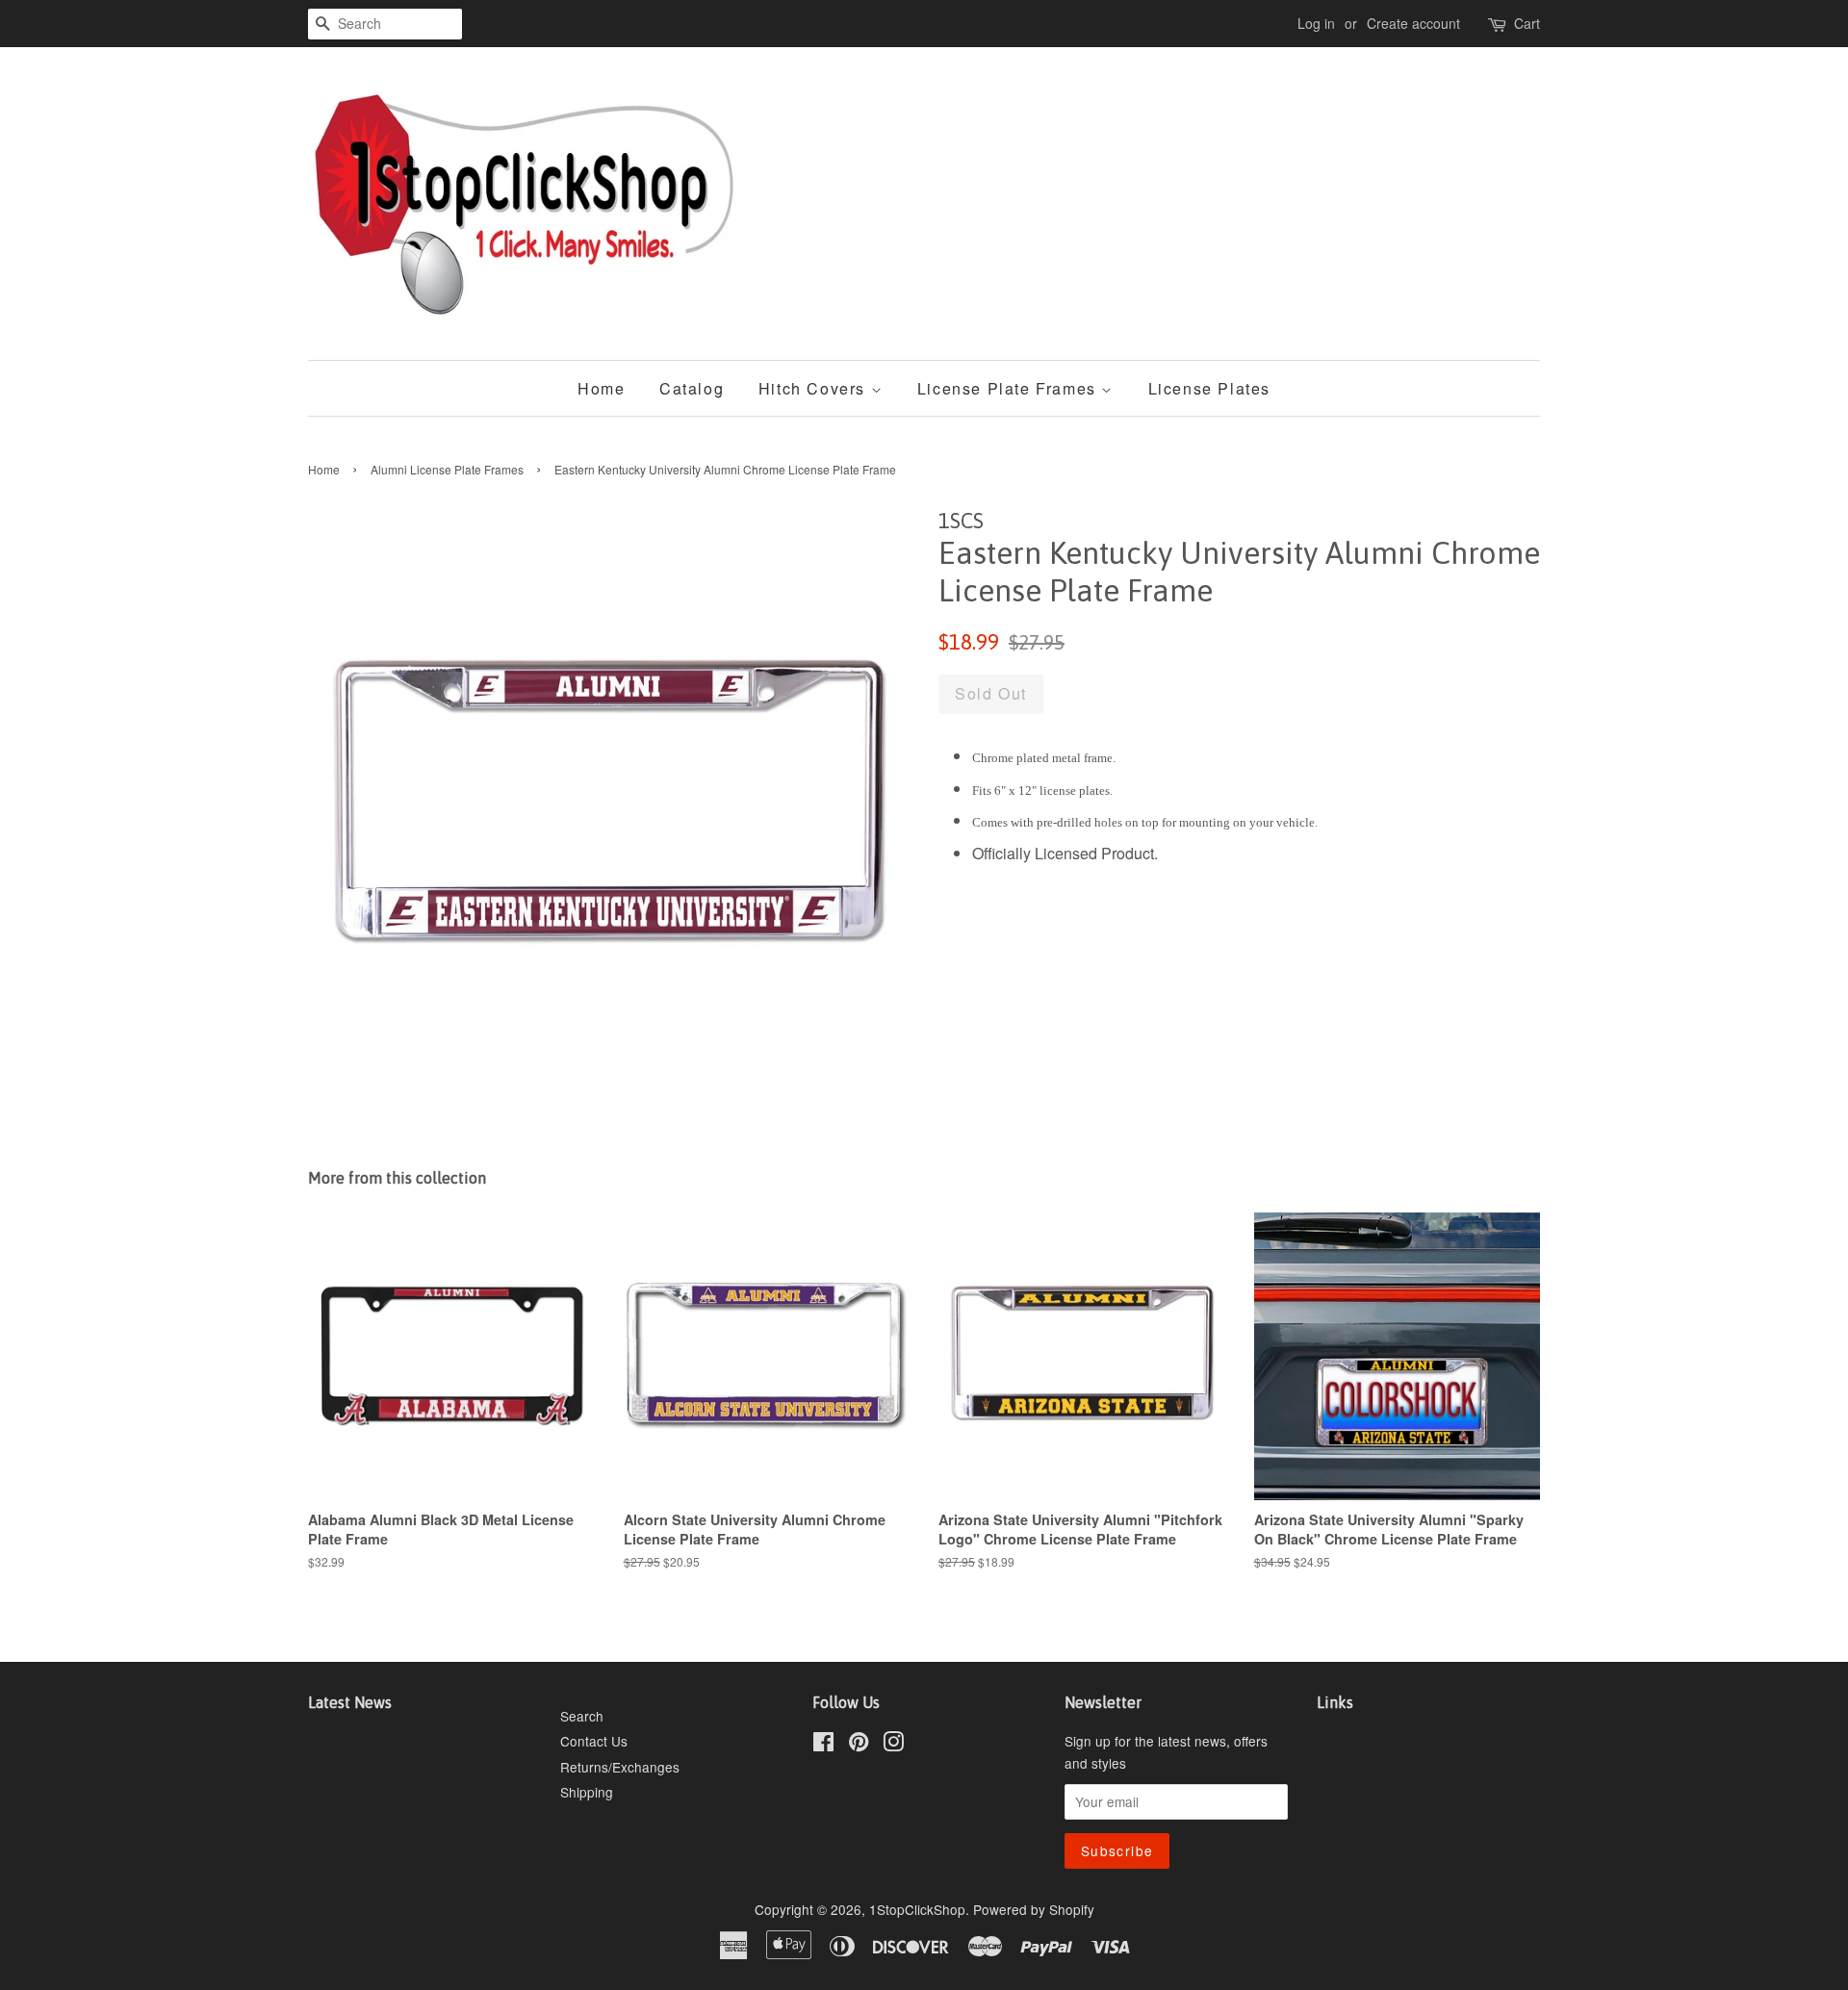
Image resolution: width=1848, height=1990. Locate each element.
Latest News (350, 1702)
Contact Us (594, 1741)
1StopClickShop (917, 1909)
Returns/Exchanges (620, 1767)
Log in (1316, 23)
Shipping (587, 1792)
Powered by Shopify (1034, 1909)
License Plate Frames (1010, 388)
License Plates (1209, 388)
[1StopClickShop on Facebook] (823, 1745)
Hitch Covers (815, 388)
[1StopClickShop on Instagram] (893, 1745)
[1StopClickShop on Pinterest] (859, 1745)
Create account (1413, 23)
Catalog (692, 388)
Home (601, 388)
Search (582, 1716)
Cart (1527, 23)
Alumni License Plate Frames (447, 469)
